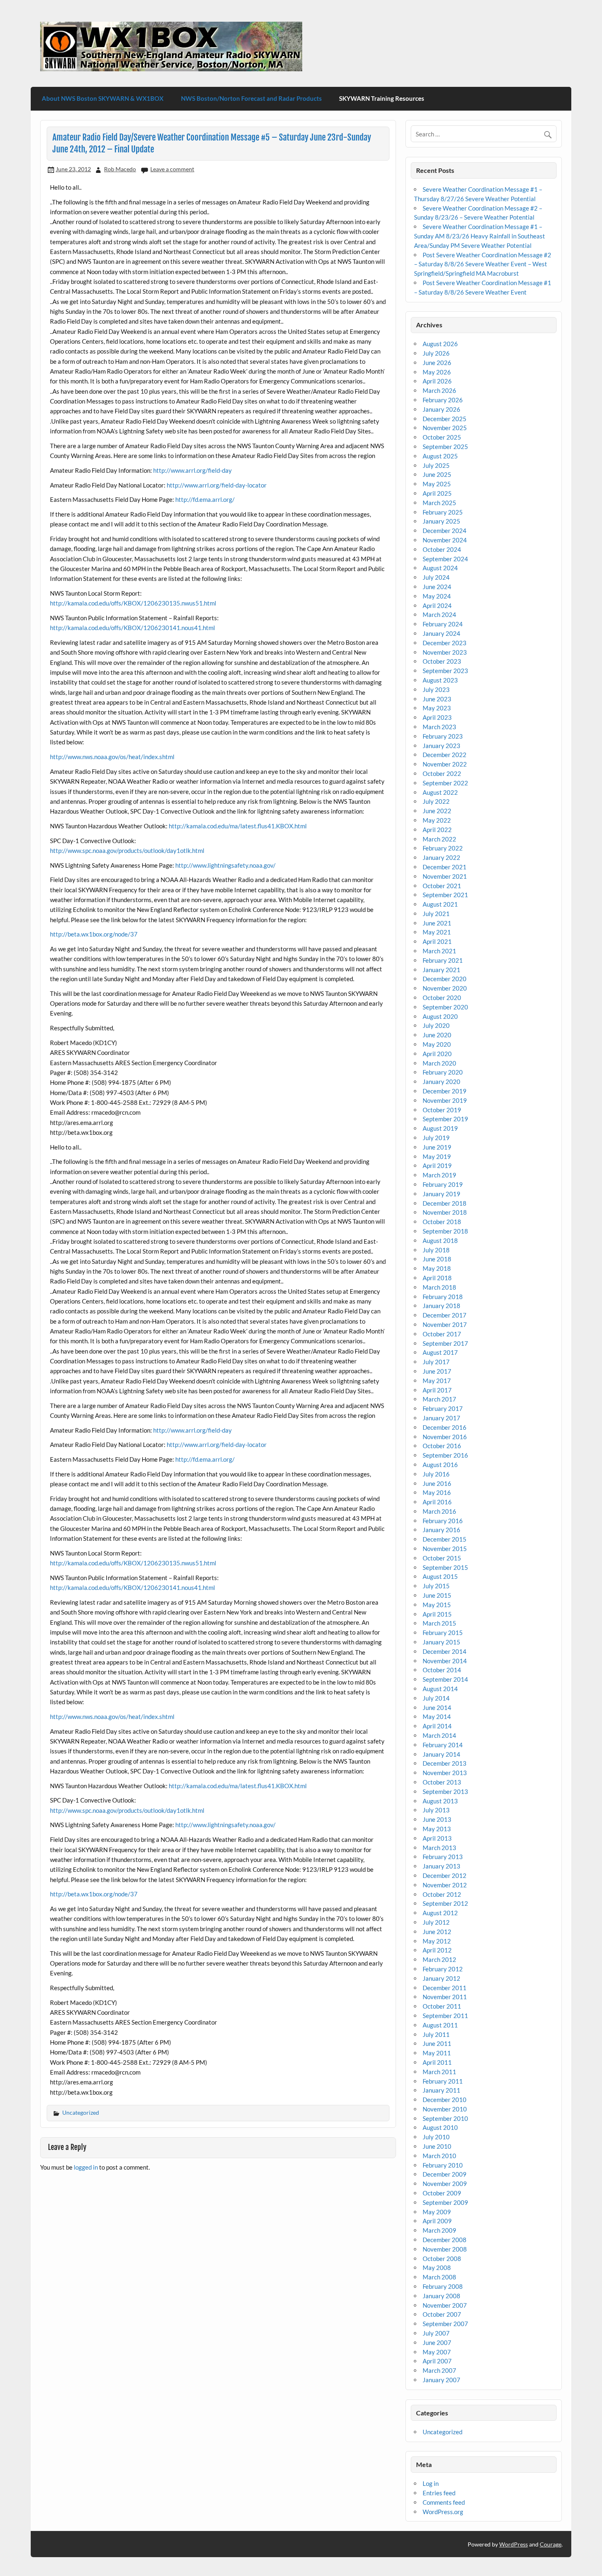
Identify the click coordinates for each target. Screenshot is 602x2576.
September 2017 (445, 1343)
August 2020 (440, 1016)
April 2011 (437, 2062)
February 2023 (443, 736)
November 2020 (445, 988)
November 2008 (445, 2249)
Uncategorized (81, 2112)
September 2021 (445, 895)
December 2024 (445, 531)
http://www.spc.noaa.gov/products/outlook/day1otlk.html (127, 850)
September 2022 (445, 783)
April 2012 (437, 1950)
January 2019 (441, 1194)
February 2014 (443, 1745)
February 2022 (443, 848)
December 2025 (445, 419)
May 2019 (437, 1156)
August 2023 (440, 680)
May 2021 (437, 932)
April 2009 (437, 2221)
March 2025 (439, 503)
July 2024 (436, 577)
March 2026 (439, 390)
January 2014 (441, 1754)
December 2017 (445, 1315)
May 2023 (437, 708)
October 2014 (442, 1670)
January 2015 (441, 1642)
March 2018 (439, 1287)
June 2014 (437, 1708)
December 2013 (445, 1763)
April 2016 (437, 1502)
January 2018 (441, 1306)
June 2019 (437, 1147)
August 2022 (440, 792)
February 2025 (443, 512)
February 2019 (443, 1184)
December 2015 (445, 1539)
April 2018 (437, 1278)
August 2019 (440, 1128)
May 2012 (437, 1941)
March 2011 (439, 2072)
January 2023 (441, 746)
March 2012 (439, 1959)
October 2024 (442, 549)
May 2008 (437, 2268)
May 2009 (437, 2212)
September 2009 (445, 2202)
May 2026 (437, 372)
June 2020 (437, 1035)
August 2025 (440, 456)
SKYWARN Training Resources (382, 98)
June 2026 (437, 363)
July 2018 (436, 1250)
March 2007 (439, 2370)
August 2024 (440, 568)
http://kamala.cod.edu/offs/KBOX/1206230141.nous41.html (132, 628)
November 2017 (445, 1324)
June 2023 (437, 699)
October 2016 (442, 1446)
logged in (86, 2167)
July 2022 (436, 801)
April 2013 (437, 1838)
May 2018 (437, 1268)
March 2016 (439, 1511)
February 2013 (443, 1857)
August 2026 (440, 344)
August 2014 (440, 1689)
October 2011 (442, 2006)
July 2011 (436, 2034)
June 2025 (437, 474)
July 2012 (436, 1922)
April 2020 (437, 1054)
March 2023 (439, 727)
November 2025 (445, 428)
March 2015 (439, 1623)
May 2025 (437, 484)
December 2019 (445, 1091)
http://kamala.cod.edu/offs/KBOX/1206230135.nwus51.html (133, 603)
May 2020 (437, 1044)
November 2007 (445, 2305)
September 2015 (445, 1567)
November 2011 (445, 1997)
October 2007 (442, 2314)
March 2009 (439, 2230)
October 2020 (442, 998)
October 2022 (442, 773)
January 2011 (441, 2090)
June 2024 (437, 587)
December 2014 (445, 1651)
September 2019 (445, 1119)
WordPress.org (443, 2512)
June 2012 (437, 1932)
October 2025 (442, 437)
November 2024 (445, 540)
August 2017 (440, 1352)
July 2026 (436, 353)
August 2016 (440, 1465)
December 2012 (445, 1875)
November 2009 (445, 2184)
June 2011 (437, 2043)
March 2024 (439, 615)
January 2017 (441, 1418)
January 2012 (441, 1978)
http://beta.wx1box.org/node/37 (94, 934)
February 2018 (443, 1297)
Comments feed (444, 2502)
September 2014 (445, 1679)
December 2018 (445, 1203)
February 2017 (443, 1408)
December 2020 (445, 979)
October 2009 (442, 2193)
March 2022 (439, 839)
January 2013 (441, 1866)
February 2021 (443, 960)
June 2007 (437, 2342)
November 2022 (445, 764)
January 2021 (441, 970)
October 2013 (442, 1782)
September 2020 (445, 1007)
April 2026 (437, 381)
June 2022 (437, 811)
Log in (431, 2483)
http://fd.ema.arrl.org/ (205, 499)
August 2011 (440, 2025)
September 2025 (445, 447)
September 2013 (445, 1791)
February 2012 (443, 1969)
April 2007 (437, 2361)
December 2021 (445, 867)
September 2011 (445, 2016)
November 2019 (445, 1100)
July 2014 (436, 1698)
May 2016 (437, 1492)
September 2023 (445, 671)
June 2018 (437, 1259)
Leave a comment (172, 169)
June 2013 (437, 1819)
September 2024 (445, 559)
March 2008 (439, 2277)
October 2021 (442, 886)
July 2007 (436, 2333)
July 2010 (436, 2137)
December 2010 (445, 2100)
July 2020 (436, 1025)
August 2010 (440, 2127)
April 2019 (437, 1166)
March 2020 (439, 1063)
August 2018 (440, 1240)
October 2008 (442, 2259)
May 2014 (437, 1717)
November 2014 (445, 1661)
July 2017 (436, 1362)
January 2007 (441, 2380)
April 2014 (437, 1726)
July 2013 (436, 1810)
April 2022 (437, 830)
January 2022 (441, 857)
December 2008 (445, 2240)
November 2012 (445, 1885)
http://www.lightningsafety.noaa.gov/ (225, 865)
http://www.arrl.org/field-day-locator (217, 485)
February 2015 (443, 1633)
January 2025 (441, 521)
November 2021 (445, 876)
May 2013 (437, 1829)
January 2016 (441, 1530)
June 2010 (437, 2146)
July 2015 (436, 1586)
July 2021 (436, 914)
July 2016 (436, 1474)
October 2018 (442, 1222)
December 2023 (445, 643)
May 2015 (437, 1605)
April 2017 (437, 1390)
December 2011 (445, 1988)
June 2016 (437, 1483)
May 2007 (437, 2352)
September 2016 (445, 1455)
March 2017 (439, 1399)
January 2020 (441, 1082)
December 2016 (445, 1427)
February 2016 (443, 1521)
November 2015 (445, 1549)
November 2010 (445, 2109)
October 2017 (442, 1334)
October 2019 (442, 1110)
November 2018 (445, 1212)
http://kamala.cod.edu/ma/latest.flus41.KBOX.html (238, 826)
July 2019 (436, 1138)
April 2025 (437, 493)
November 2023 (445, 652)
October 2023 (442, 661)
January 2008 (441, 2296)
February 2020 (443, 1072)
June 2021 (437, 923)
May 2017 (437, 1381)
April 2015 (437, 1614)
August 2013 (440, 1801)
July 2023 (436, 689)
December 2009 (445, 2174)
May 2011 (437, 2053)
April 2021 (437, 941)
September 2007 (445, 2324)
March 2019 (439, 1175)
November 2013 (445, 1773)
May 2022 (437, 820)
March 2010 (439, 2156)
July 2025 (436, 465)
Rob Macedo (120, 169)
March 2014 (439, 1735)
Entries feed (439, 2493)
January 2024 (441, 633)
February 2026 (443, 400)
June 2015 (437, 1595)
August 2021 (440, 904)
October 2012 (442, 1894)
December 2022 (445, 755)
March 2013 (439, 1848)
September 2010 (445, 2118)
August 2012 (440, 1913)
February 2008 (443, 2286)
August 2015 (440, 1576)
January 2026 (441, 409)
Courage (551, 2544)
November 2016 (445, 1437)
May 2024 (437, 596)
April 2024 (437, 605)
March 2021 (439, 951)
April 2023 (437, 717)
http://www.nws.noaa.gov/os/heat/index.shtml (112, 757)
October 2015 (442, 1558)
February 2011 (443, 2081)
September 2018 (445, 1231)
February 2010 (443, 2165)
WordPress (514, 2544)
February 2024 (443, 624)
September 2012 (445, 1903)
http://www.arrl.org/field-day (192, 470)
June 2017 (437, 1371)
